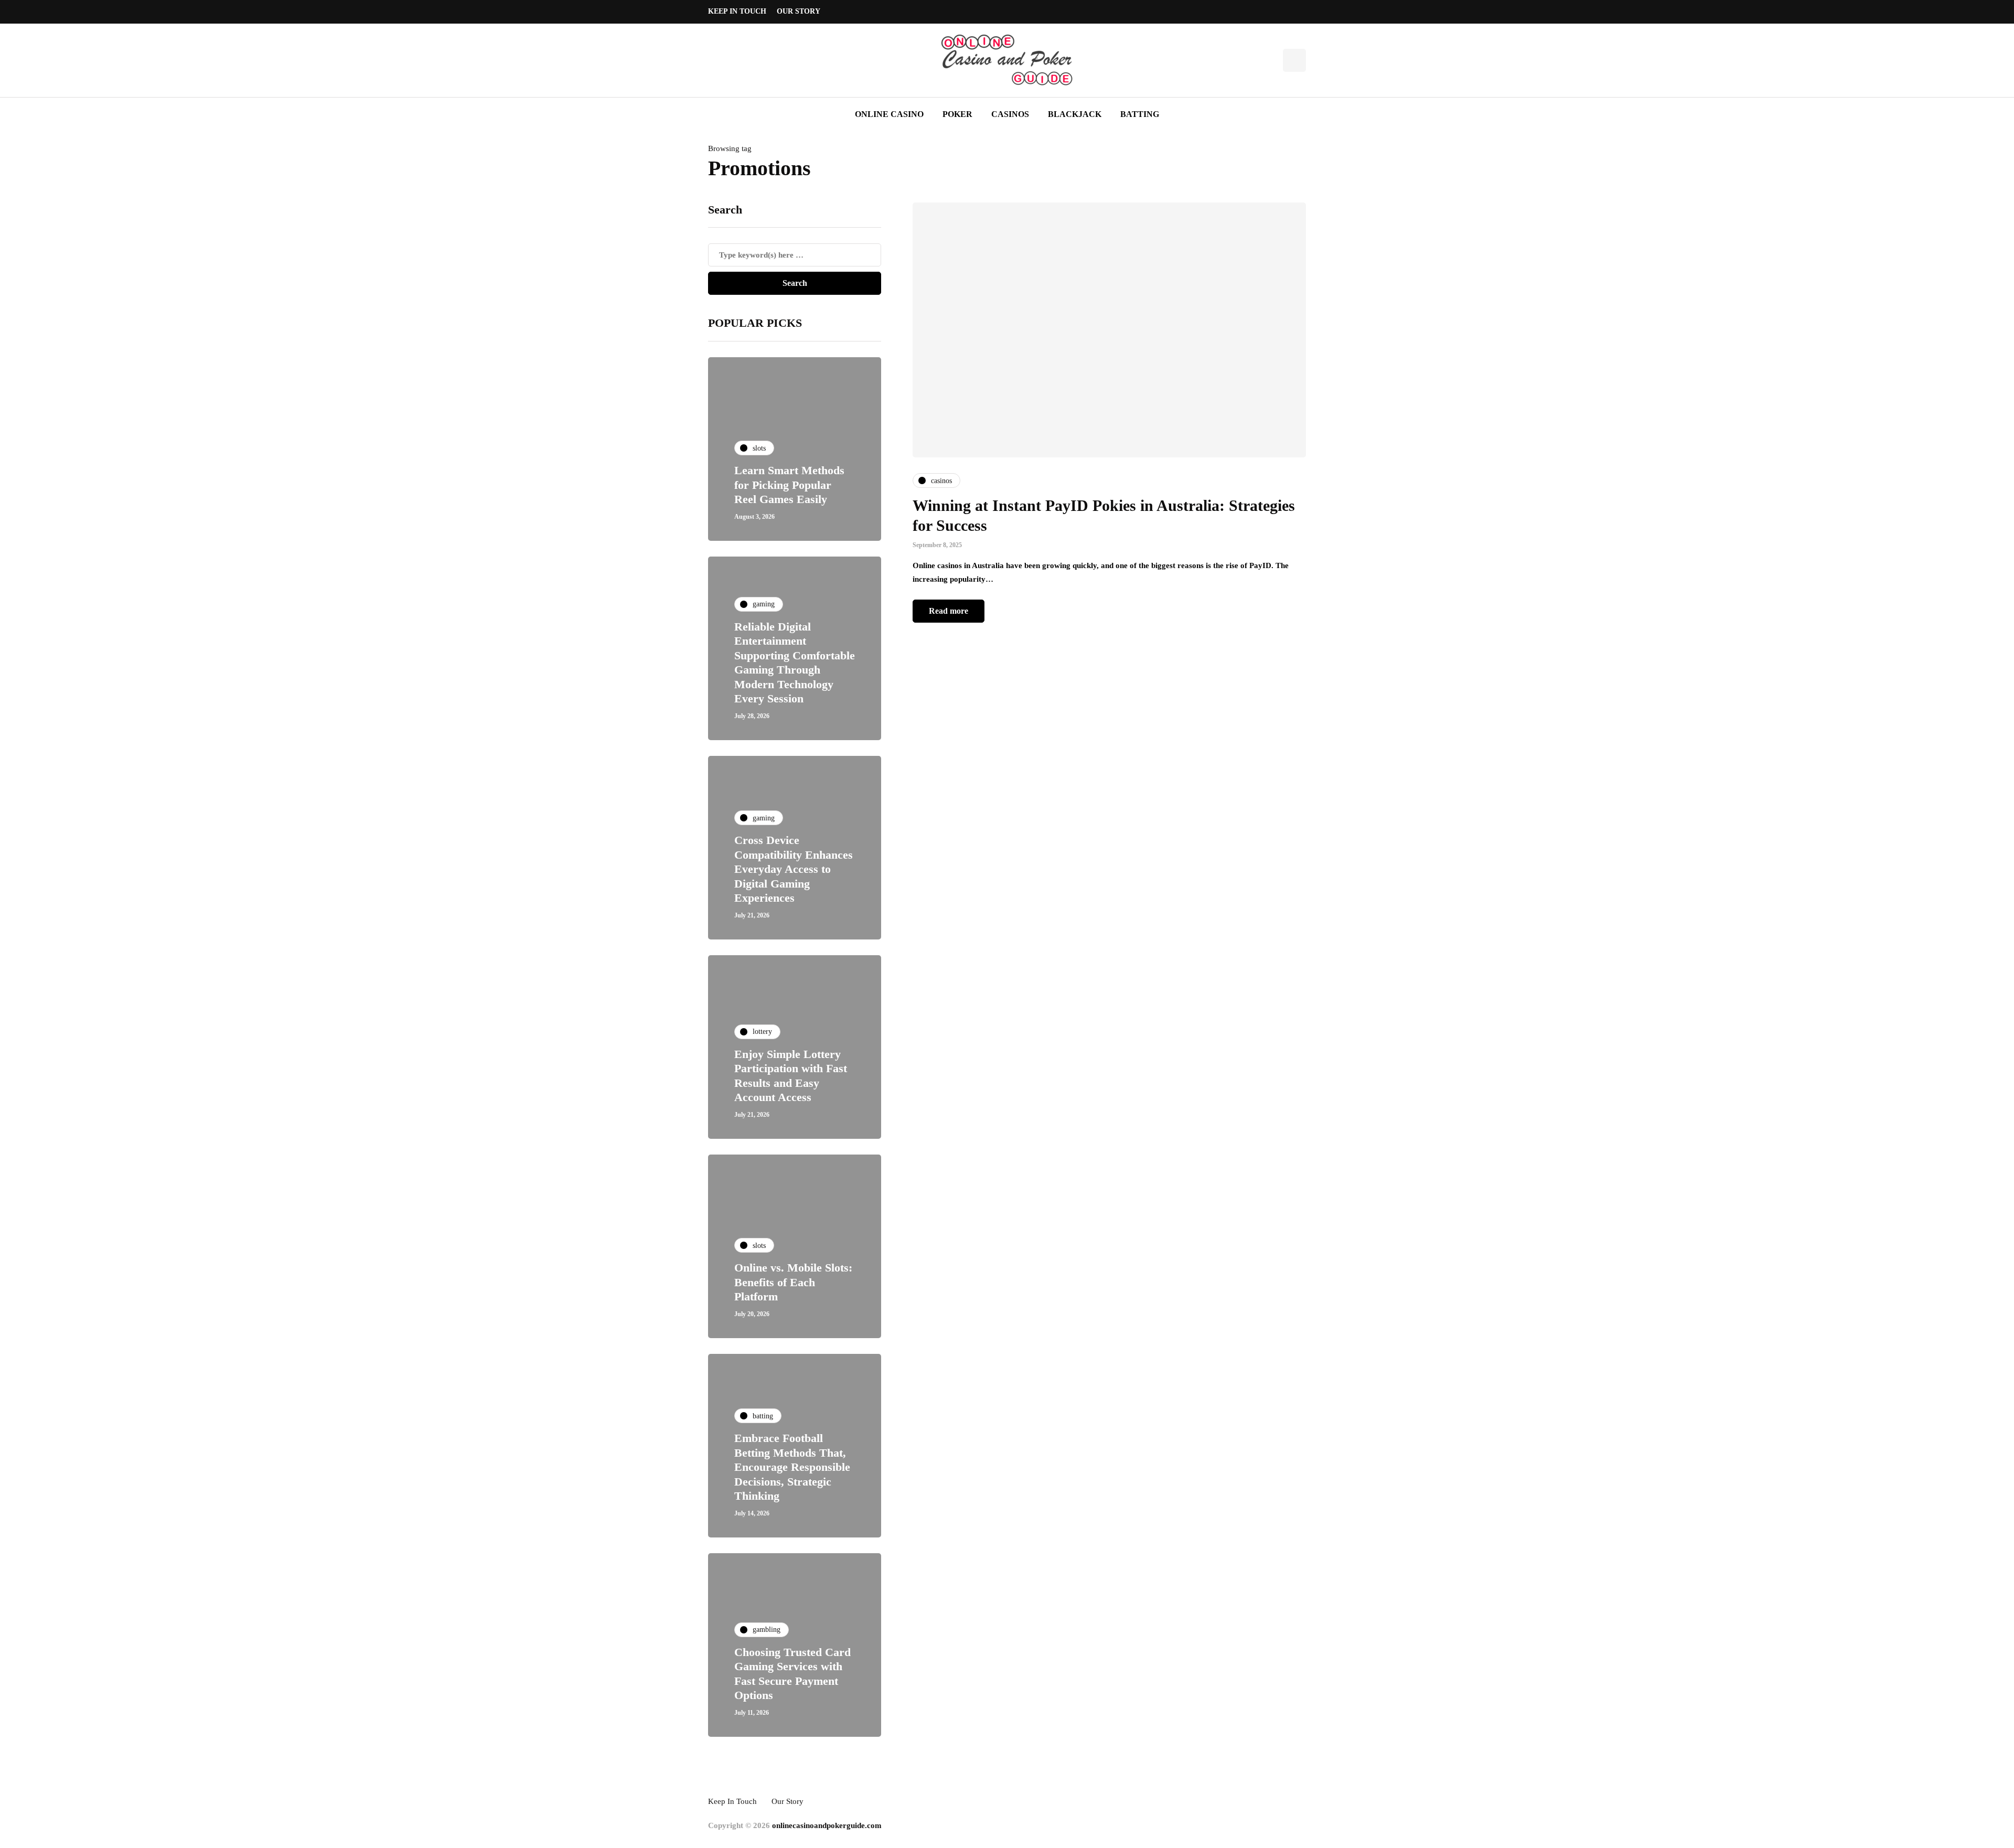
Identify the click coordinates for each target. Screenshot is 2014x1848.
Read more (949, 611)
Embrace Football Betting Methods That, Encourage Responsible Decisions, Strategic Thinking (792, 1467)
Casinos (1010, 114)
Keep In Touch (737, 11)
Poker (957, 114)
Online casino (889, 114)
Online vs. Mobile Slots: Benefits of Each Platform (793, 1282)
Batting (1140, 114)
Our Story (799, 11)
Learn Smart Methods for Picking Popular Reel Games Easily (789, 485)
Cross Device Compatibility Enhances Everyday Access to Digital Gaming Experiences (794, 869)
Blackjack (1075, 114)
